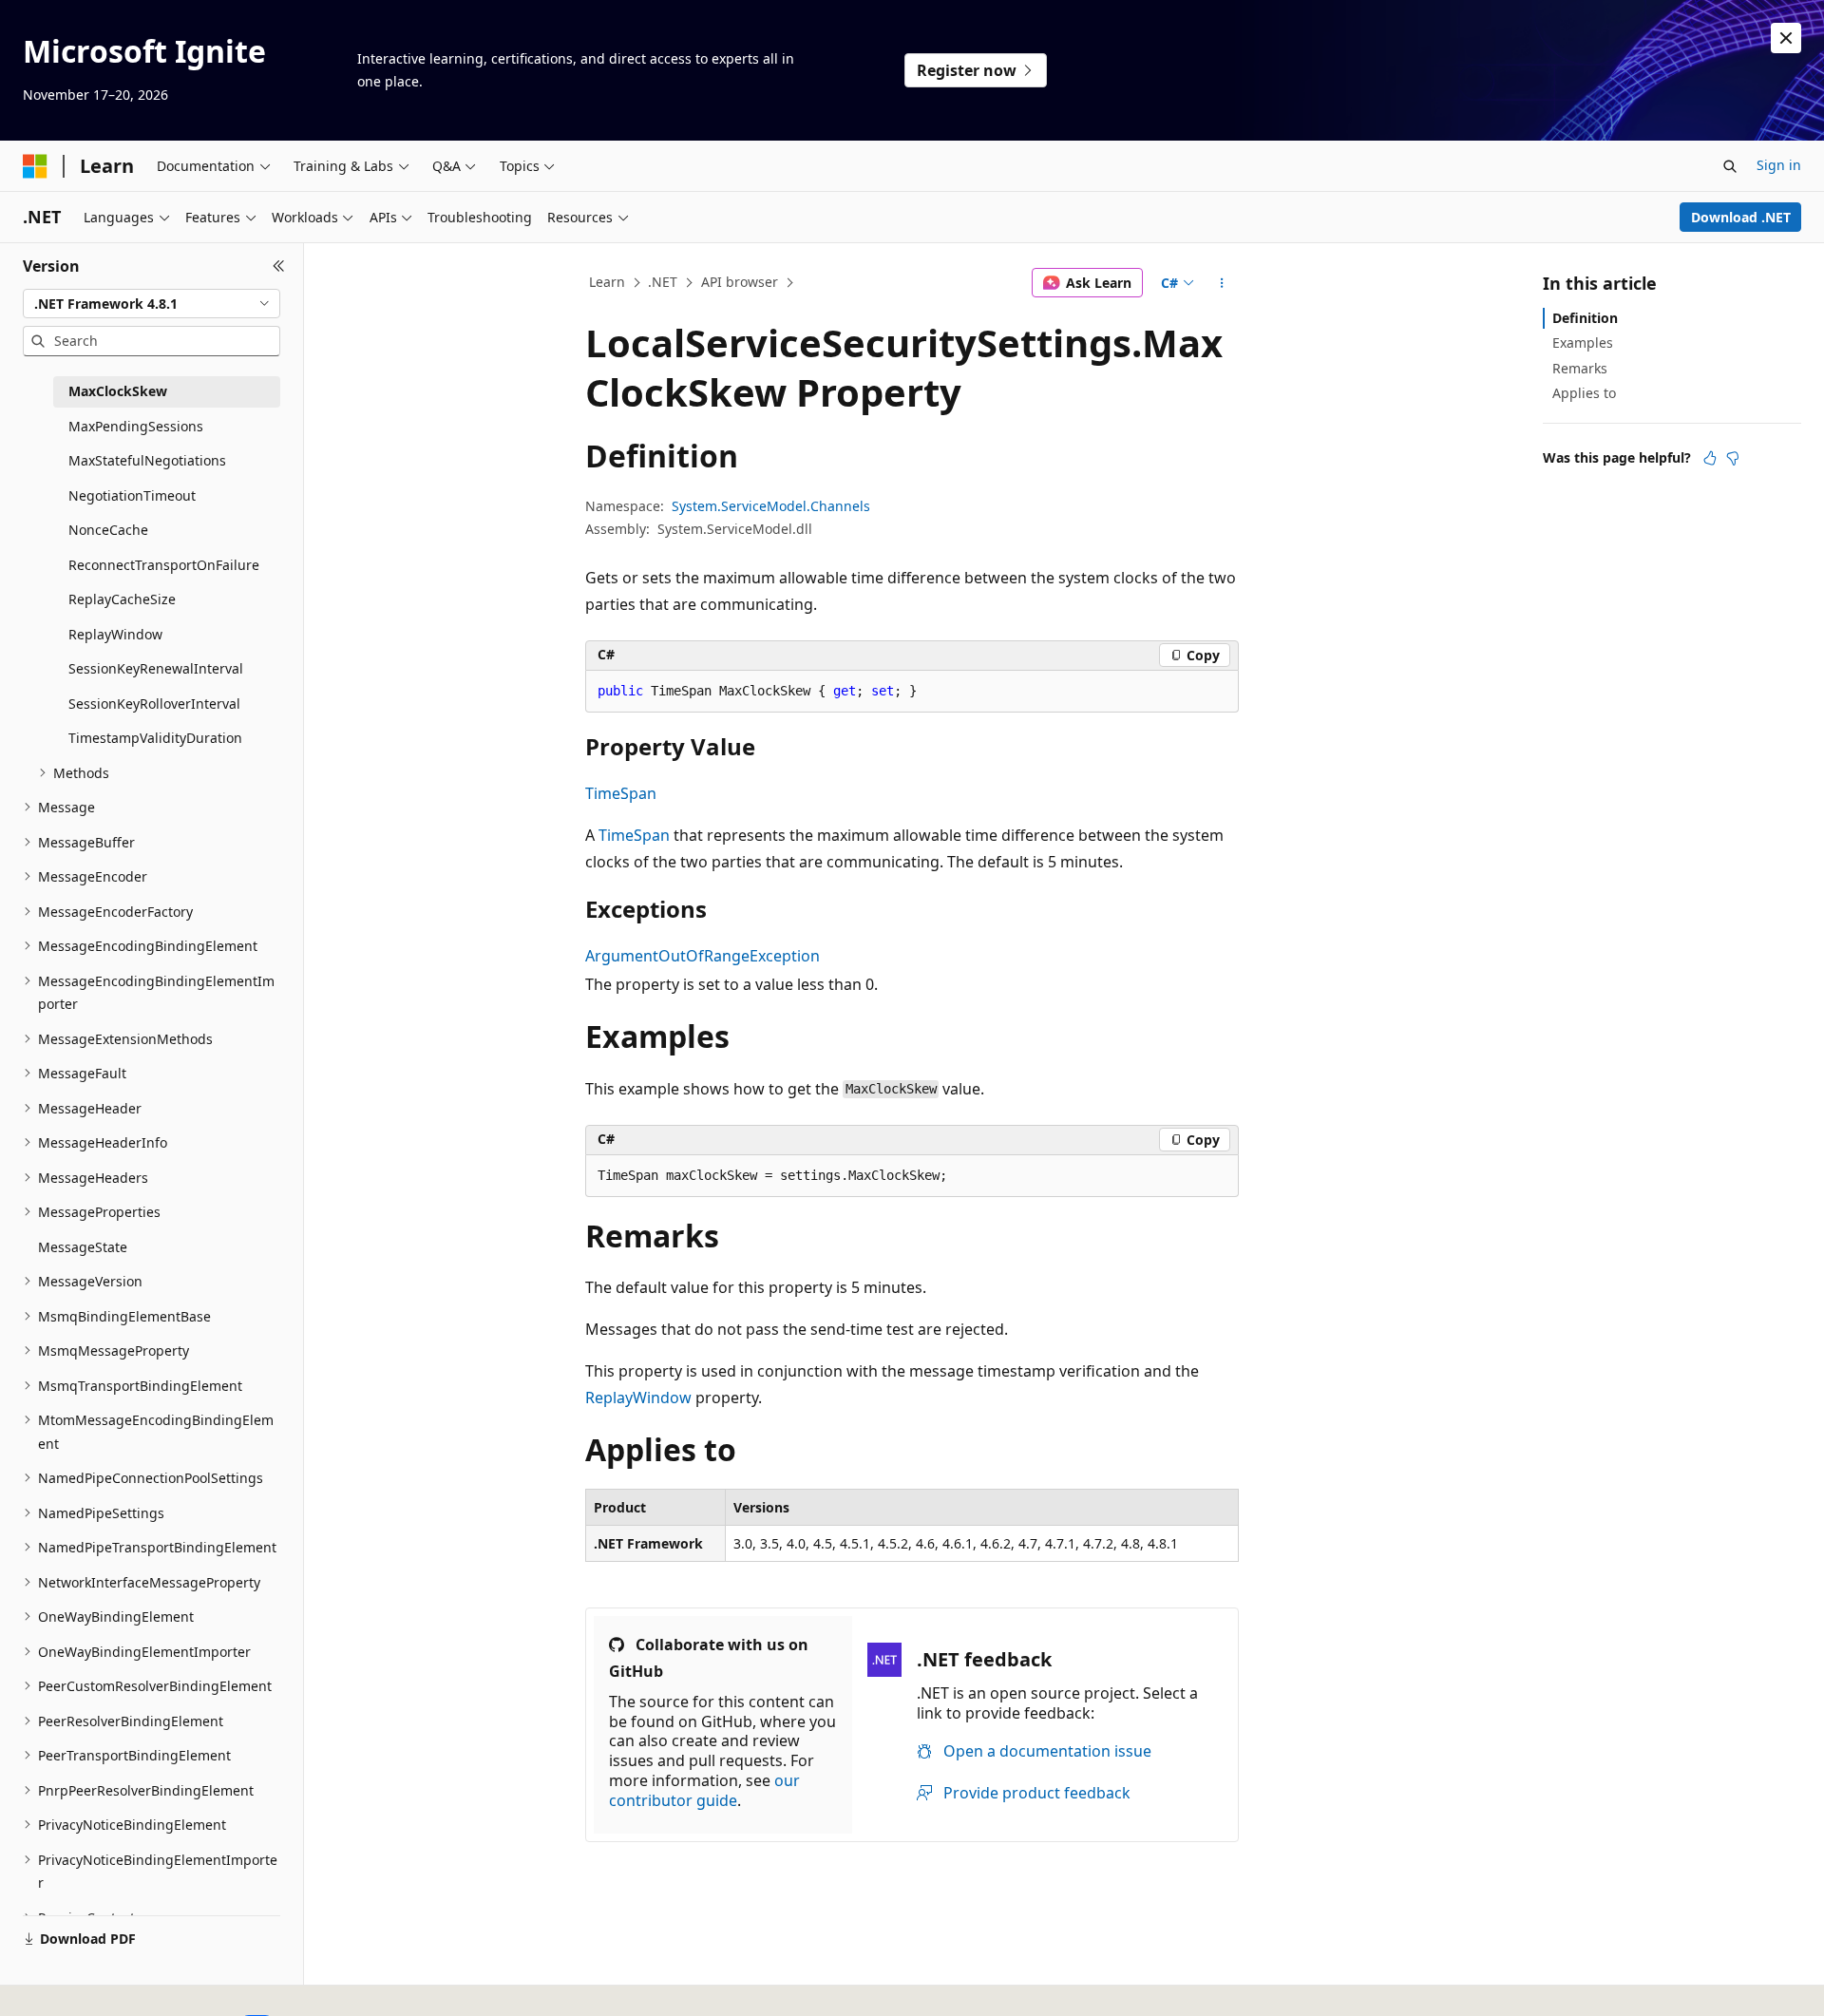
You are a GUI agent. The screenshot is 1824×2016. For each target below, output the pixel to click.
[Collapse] (279, 266)
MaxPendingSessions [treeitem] (136, 426)
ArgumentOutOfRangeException (703, 956)
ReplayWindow (638, 1398)
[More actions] (1222, 283)
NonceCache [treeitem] (108, 530)
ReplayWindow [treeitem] (115, 634)
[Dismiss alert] (1786, 38)
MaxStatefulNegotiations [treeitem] (147, 460)
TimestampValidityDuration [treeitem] (155, 738)
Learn (607, 282)
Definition (1585, 318)
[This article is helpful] (1710, 458)
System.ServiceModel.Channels (771, 506)
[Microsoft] (35, 166)
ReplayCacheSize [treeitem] (122, 599)
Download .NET (1741, 217)
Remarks (1580, 368)
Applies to (1584, 393)
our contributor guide (704, 1790)
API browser (740, 282)
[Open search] (1730, 166)
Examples (1583, 342)
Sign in (1779, 165)
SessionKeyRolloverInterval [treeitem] (154, 704)
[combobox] (152, 304)
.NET (663, 282)
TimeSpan (621, 793)
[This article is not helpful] (1733, 458)
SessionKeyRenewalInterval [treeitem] (156, 668)
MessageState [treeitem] (83, 1247)
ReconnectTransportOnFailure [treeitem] (164, 565)
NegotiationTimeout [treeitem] (132, 495)
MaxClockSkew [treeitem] (118, 391)
